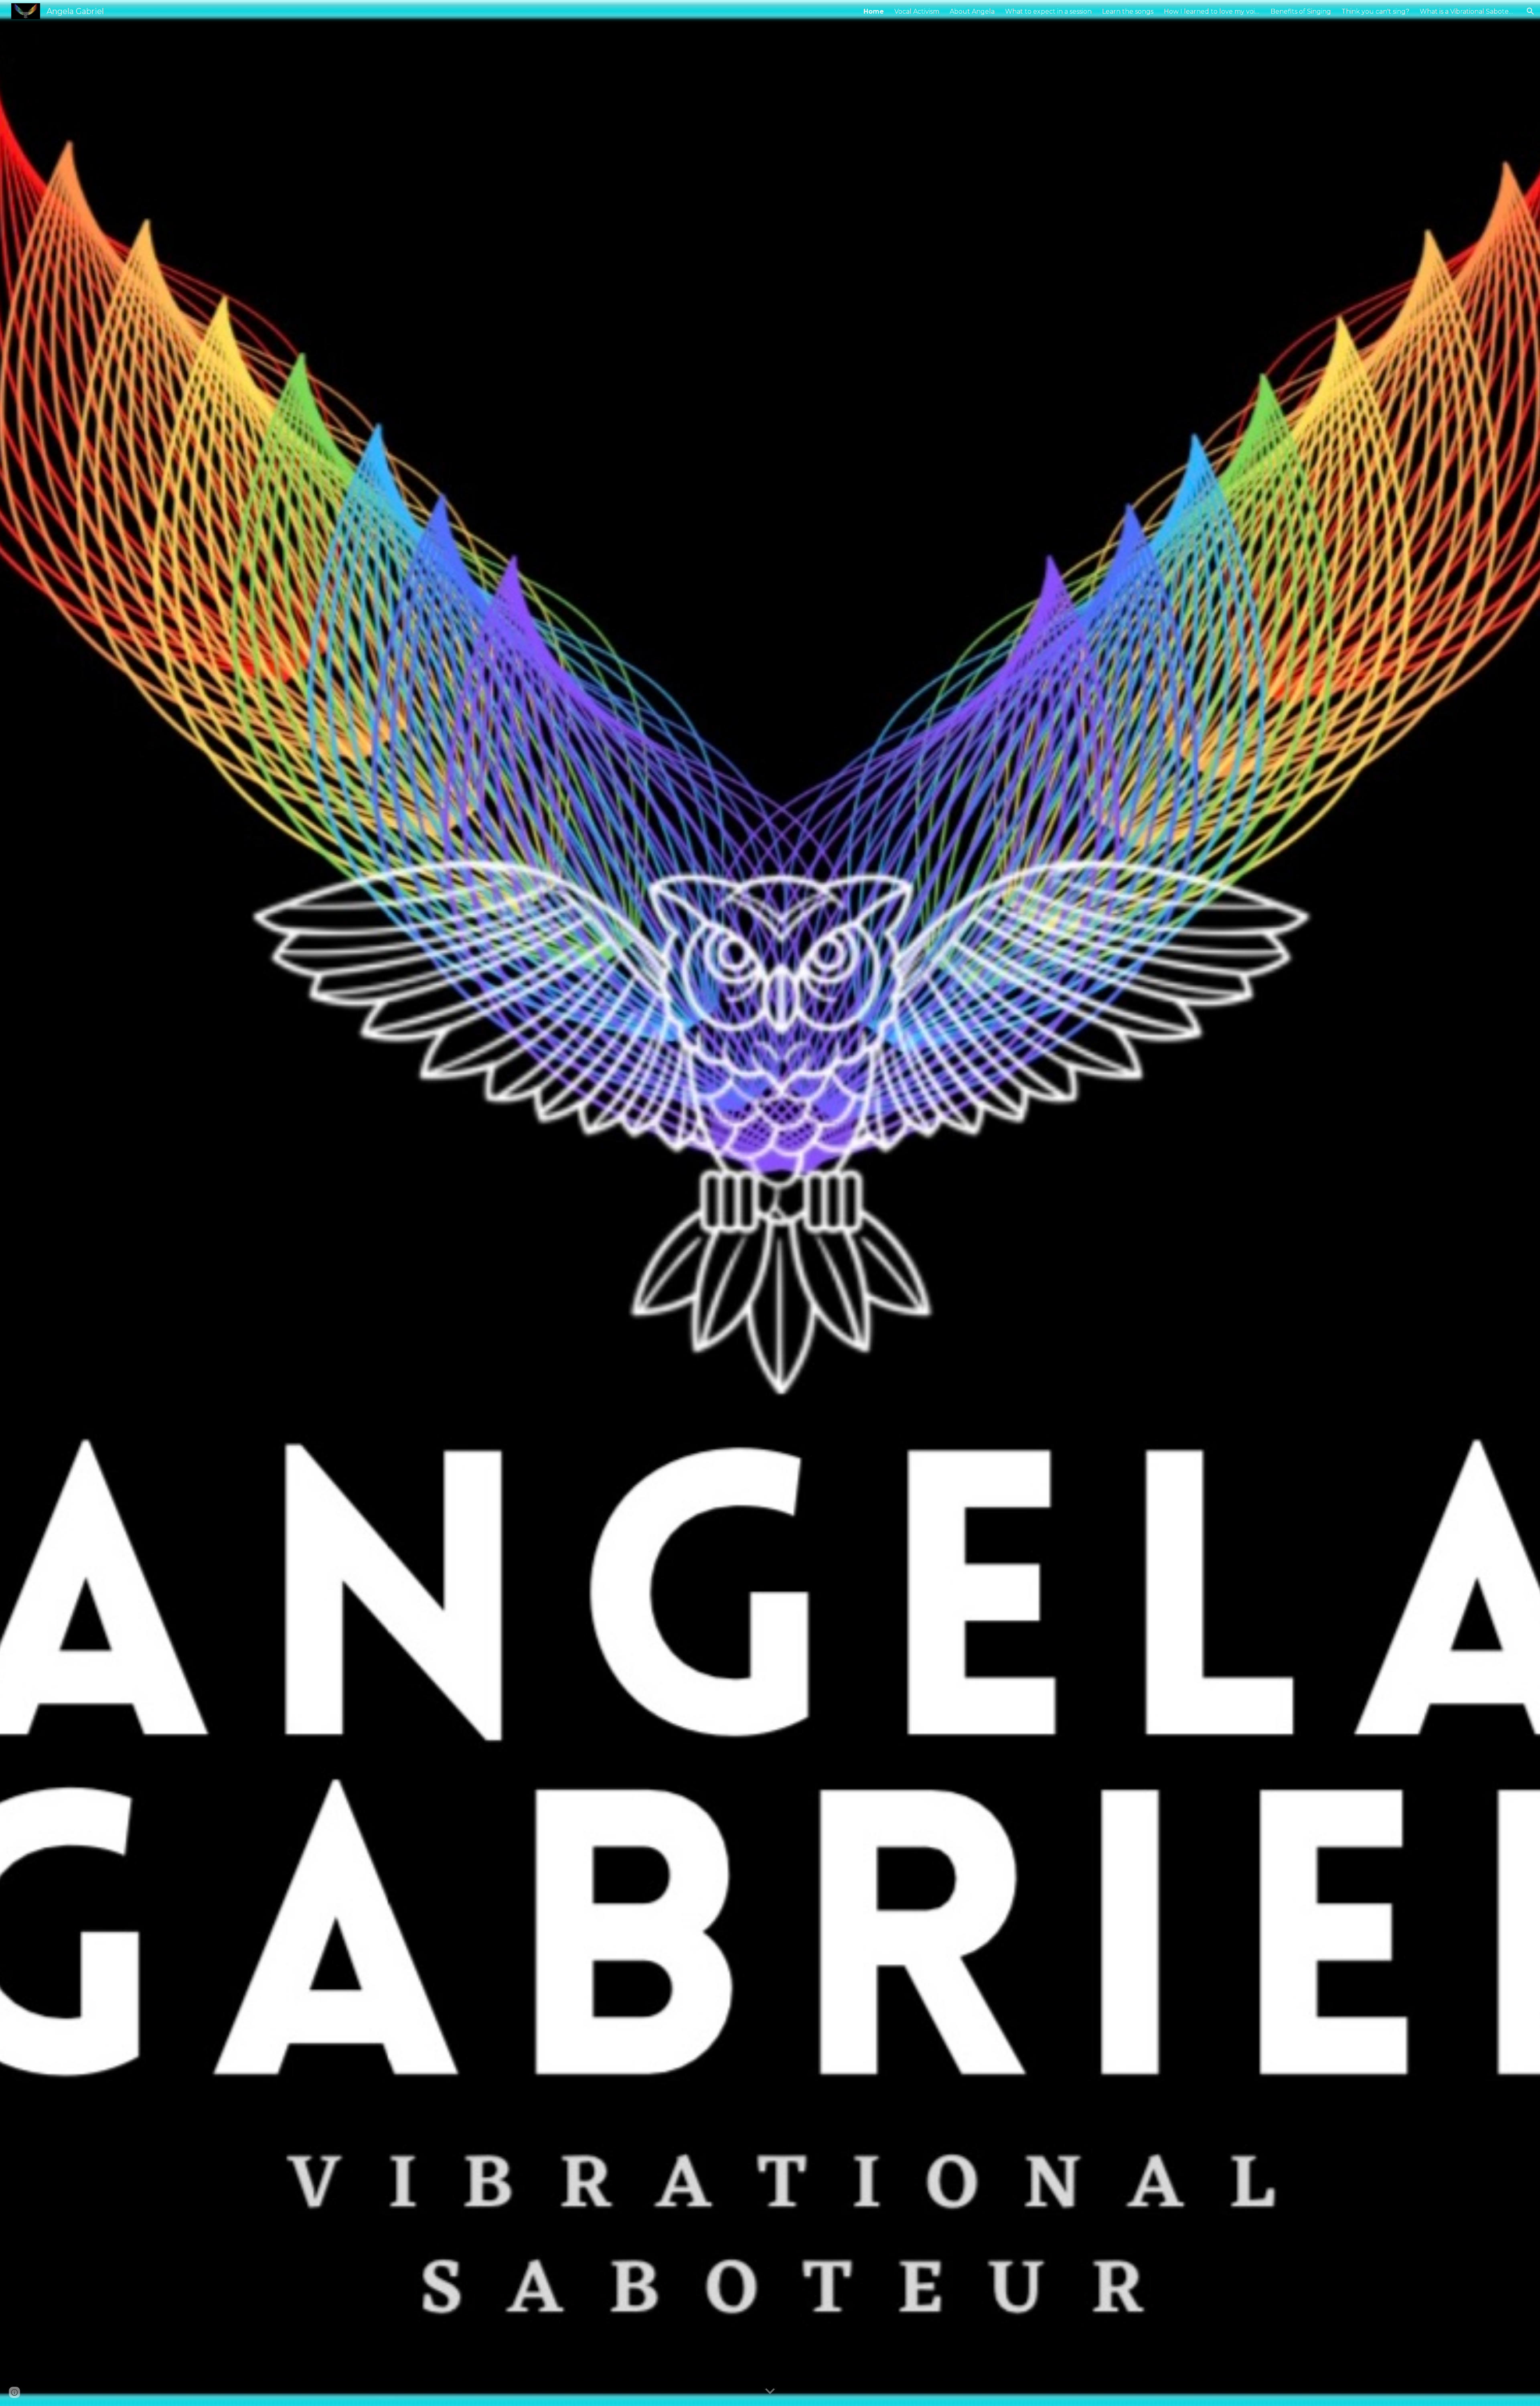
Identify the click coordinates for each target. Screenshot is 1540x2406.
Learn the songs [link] (1128, 11)
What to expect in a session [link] (1048, 11)
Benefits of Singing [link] (1301, 11)
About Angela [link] (972, 11)
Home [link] (874, 11)
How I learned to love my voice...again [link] (1212, 11)
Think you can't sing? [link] (1375, 11)
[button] (1530, 11)
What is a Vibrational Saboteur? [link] (1468, 11)
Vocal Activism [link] (917, 11)
